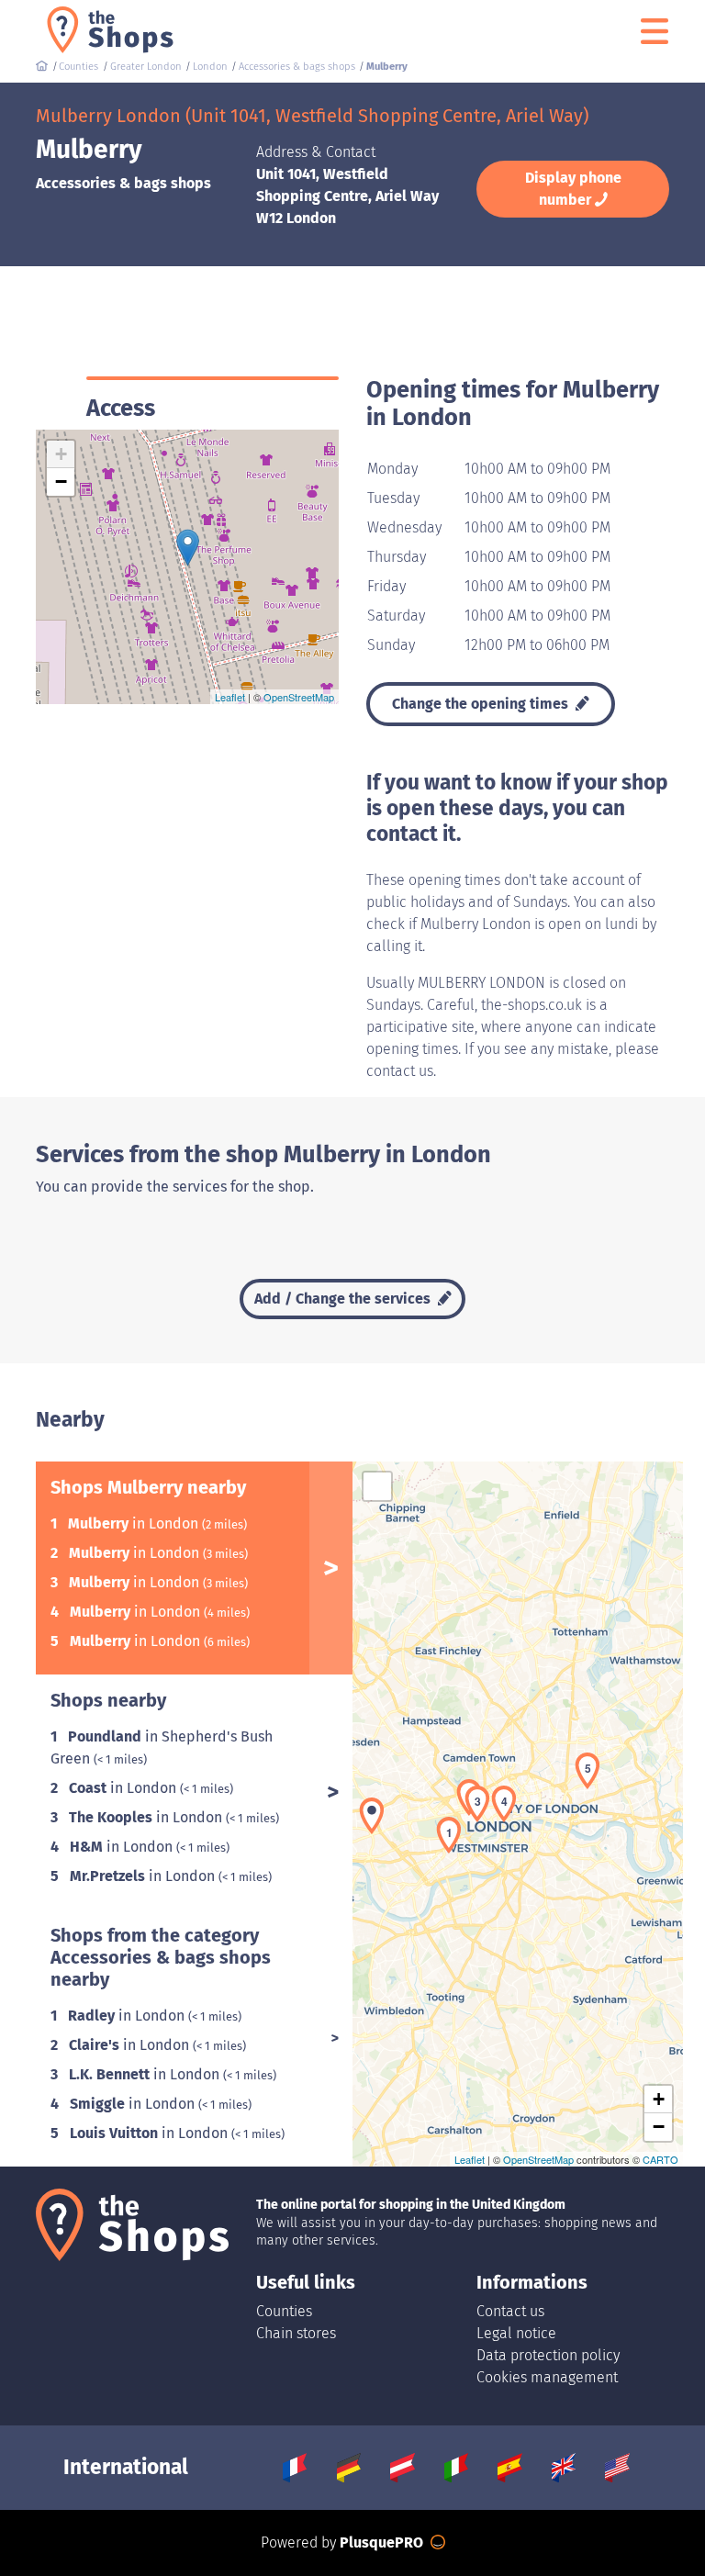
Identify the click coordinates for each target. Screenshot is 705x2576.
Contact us (510, 2311)
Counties (284, 2311)
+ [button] (61, 454)
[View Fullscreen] (377, 1486)
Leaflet (230, 697)
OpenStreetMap (299, 697)
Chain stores (296, 2333)
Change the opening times (482, 704)
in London (135, 1523)
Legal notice (516, 2333)
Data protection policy (548, 2355)
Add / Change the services (344, 1299)
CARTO (660, 2159)
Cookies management (547, 2377)
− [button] (61, 482)
